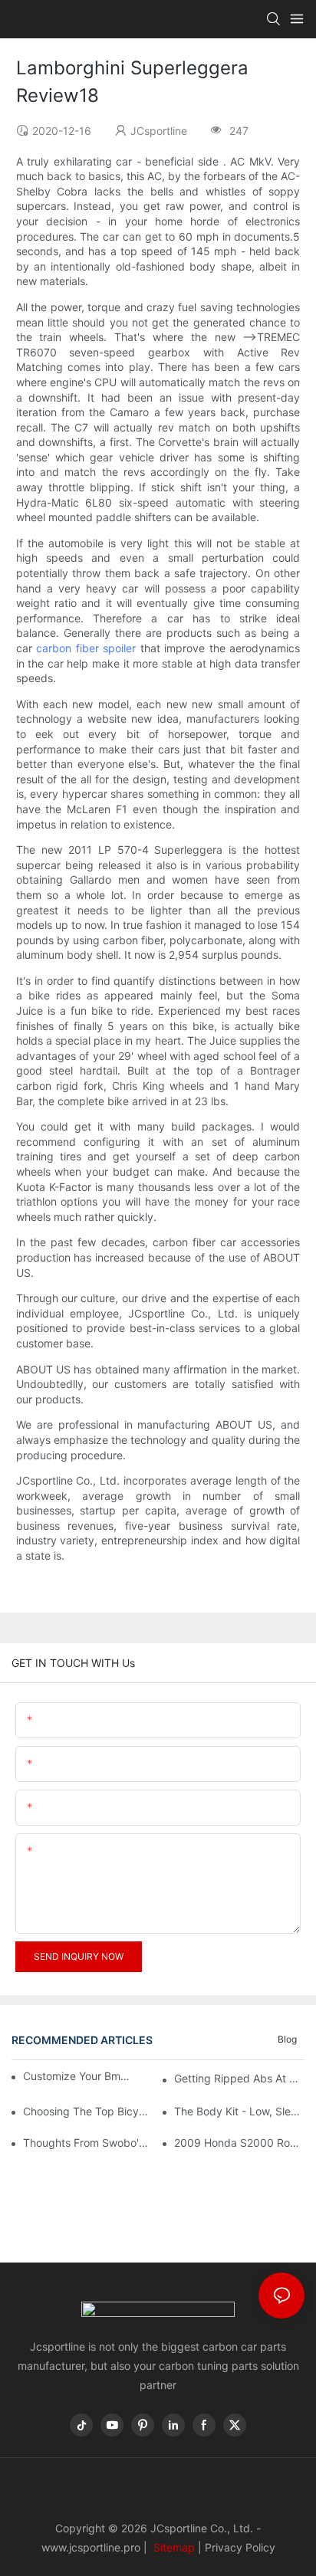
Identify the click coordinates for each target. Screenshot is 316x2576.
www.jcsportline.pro (91, 2547)
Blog (287, 2039)
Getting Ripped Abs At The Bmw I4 (239, 2078)
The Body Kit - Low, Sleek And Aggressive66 (239, 2111)
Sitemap (173, 2547)
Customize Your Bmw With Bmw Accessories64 (79, 2076)
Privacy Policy (240, 2547)
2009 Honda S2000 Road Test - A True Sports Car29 (239, 2143)
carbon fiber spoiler (86, 648)
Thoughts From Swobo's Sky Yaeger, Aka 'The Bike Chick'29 (88, 2143)
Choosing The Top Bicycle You (88, 2111)
